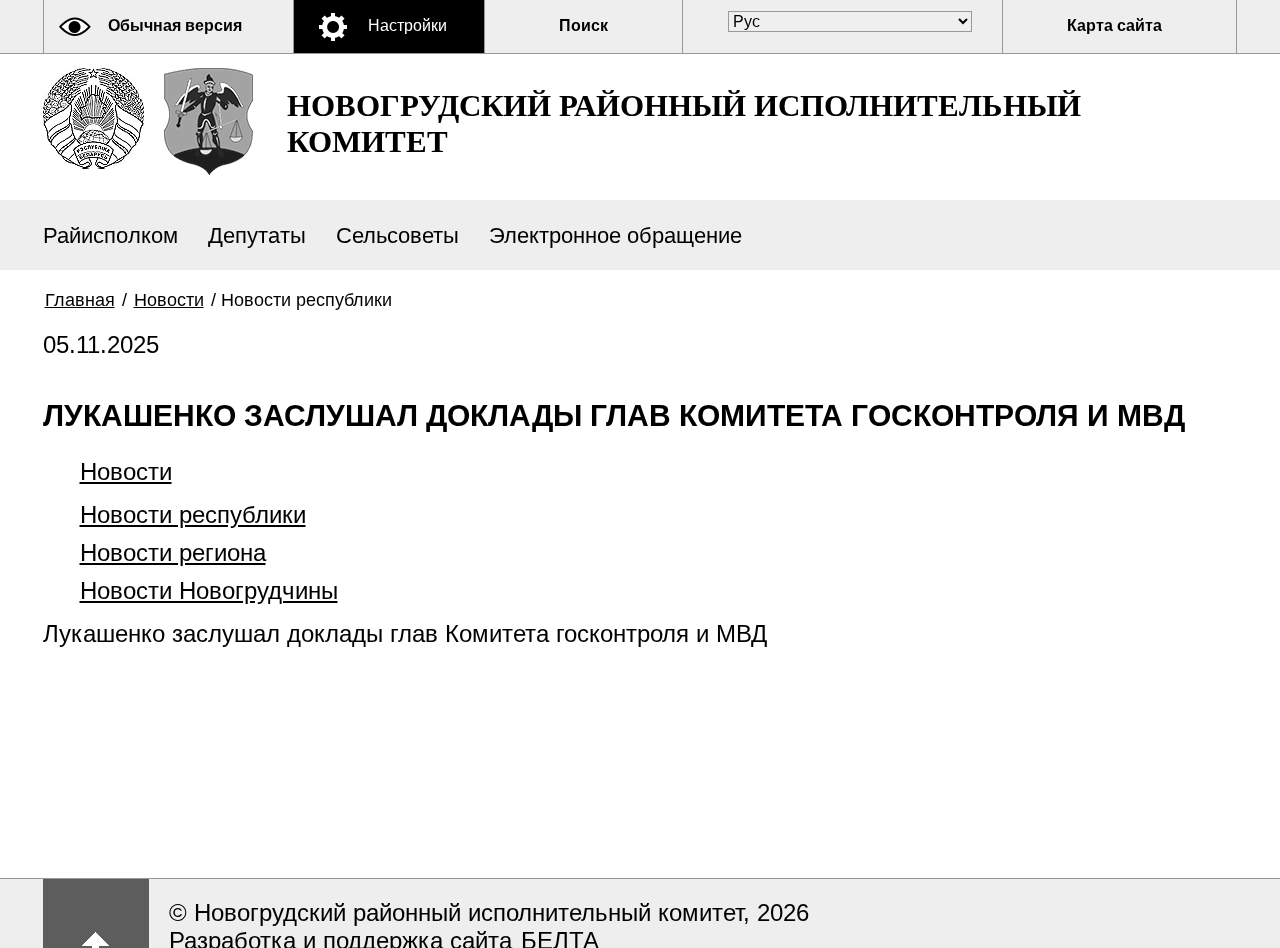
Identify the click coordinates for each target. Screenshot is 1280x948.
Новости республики (193, 514)
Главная (80, 300)
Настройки (407, 25)
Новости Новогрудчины (209, 590)
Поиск (583, 25)
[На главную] (93, 118)
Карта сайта (1114, 25)
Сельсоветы (397, 235)
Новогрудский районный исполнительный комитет (684, 123)
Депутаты (257, 235)
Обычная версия (175, 25)
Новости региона (173, 552)
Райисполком (110, 235)
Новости (169, 300)
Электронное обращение (615, 235)
